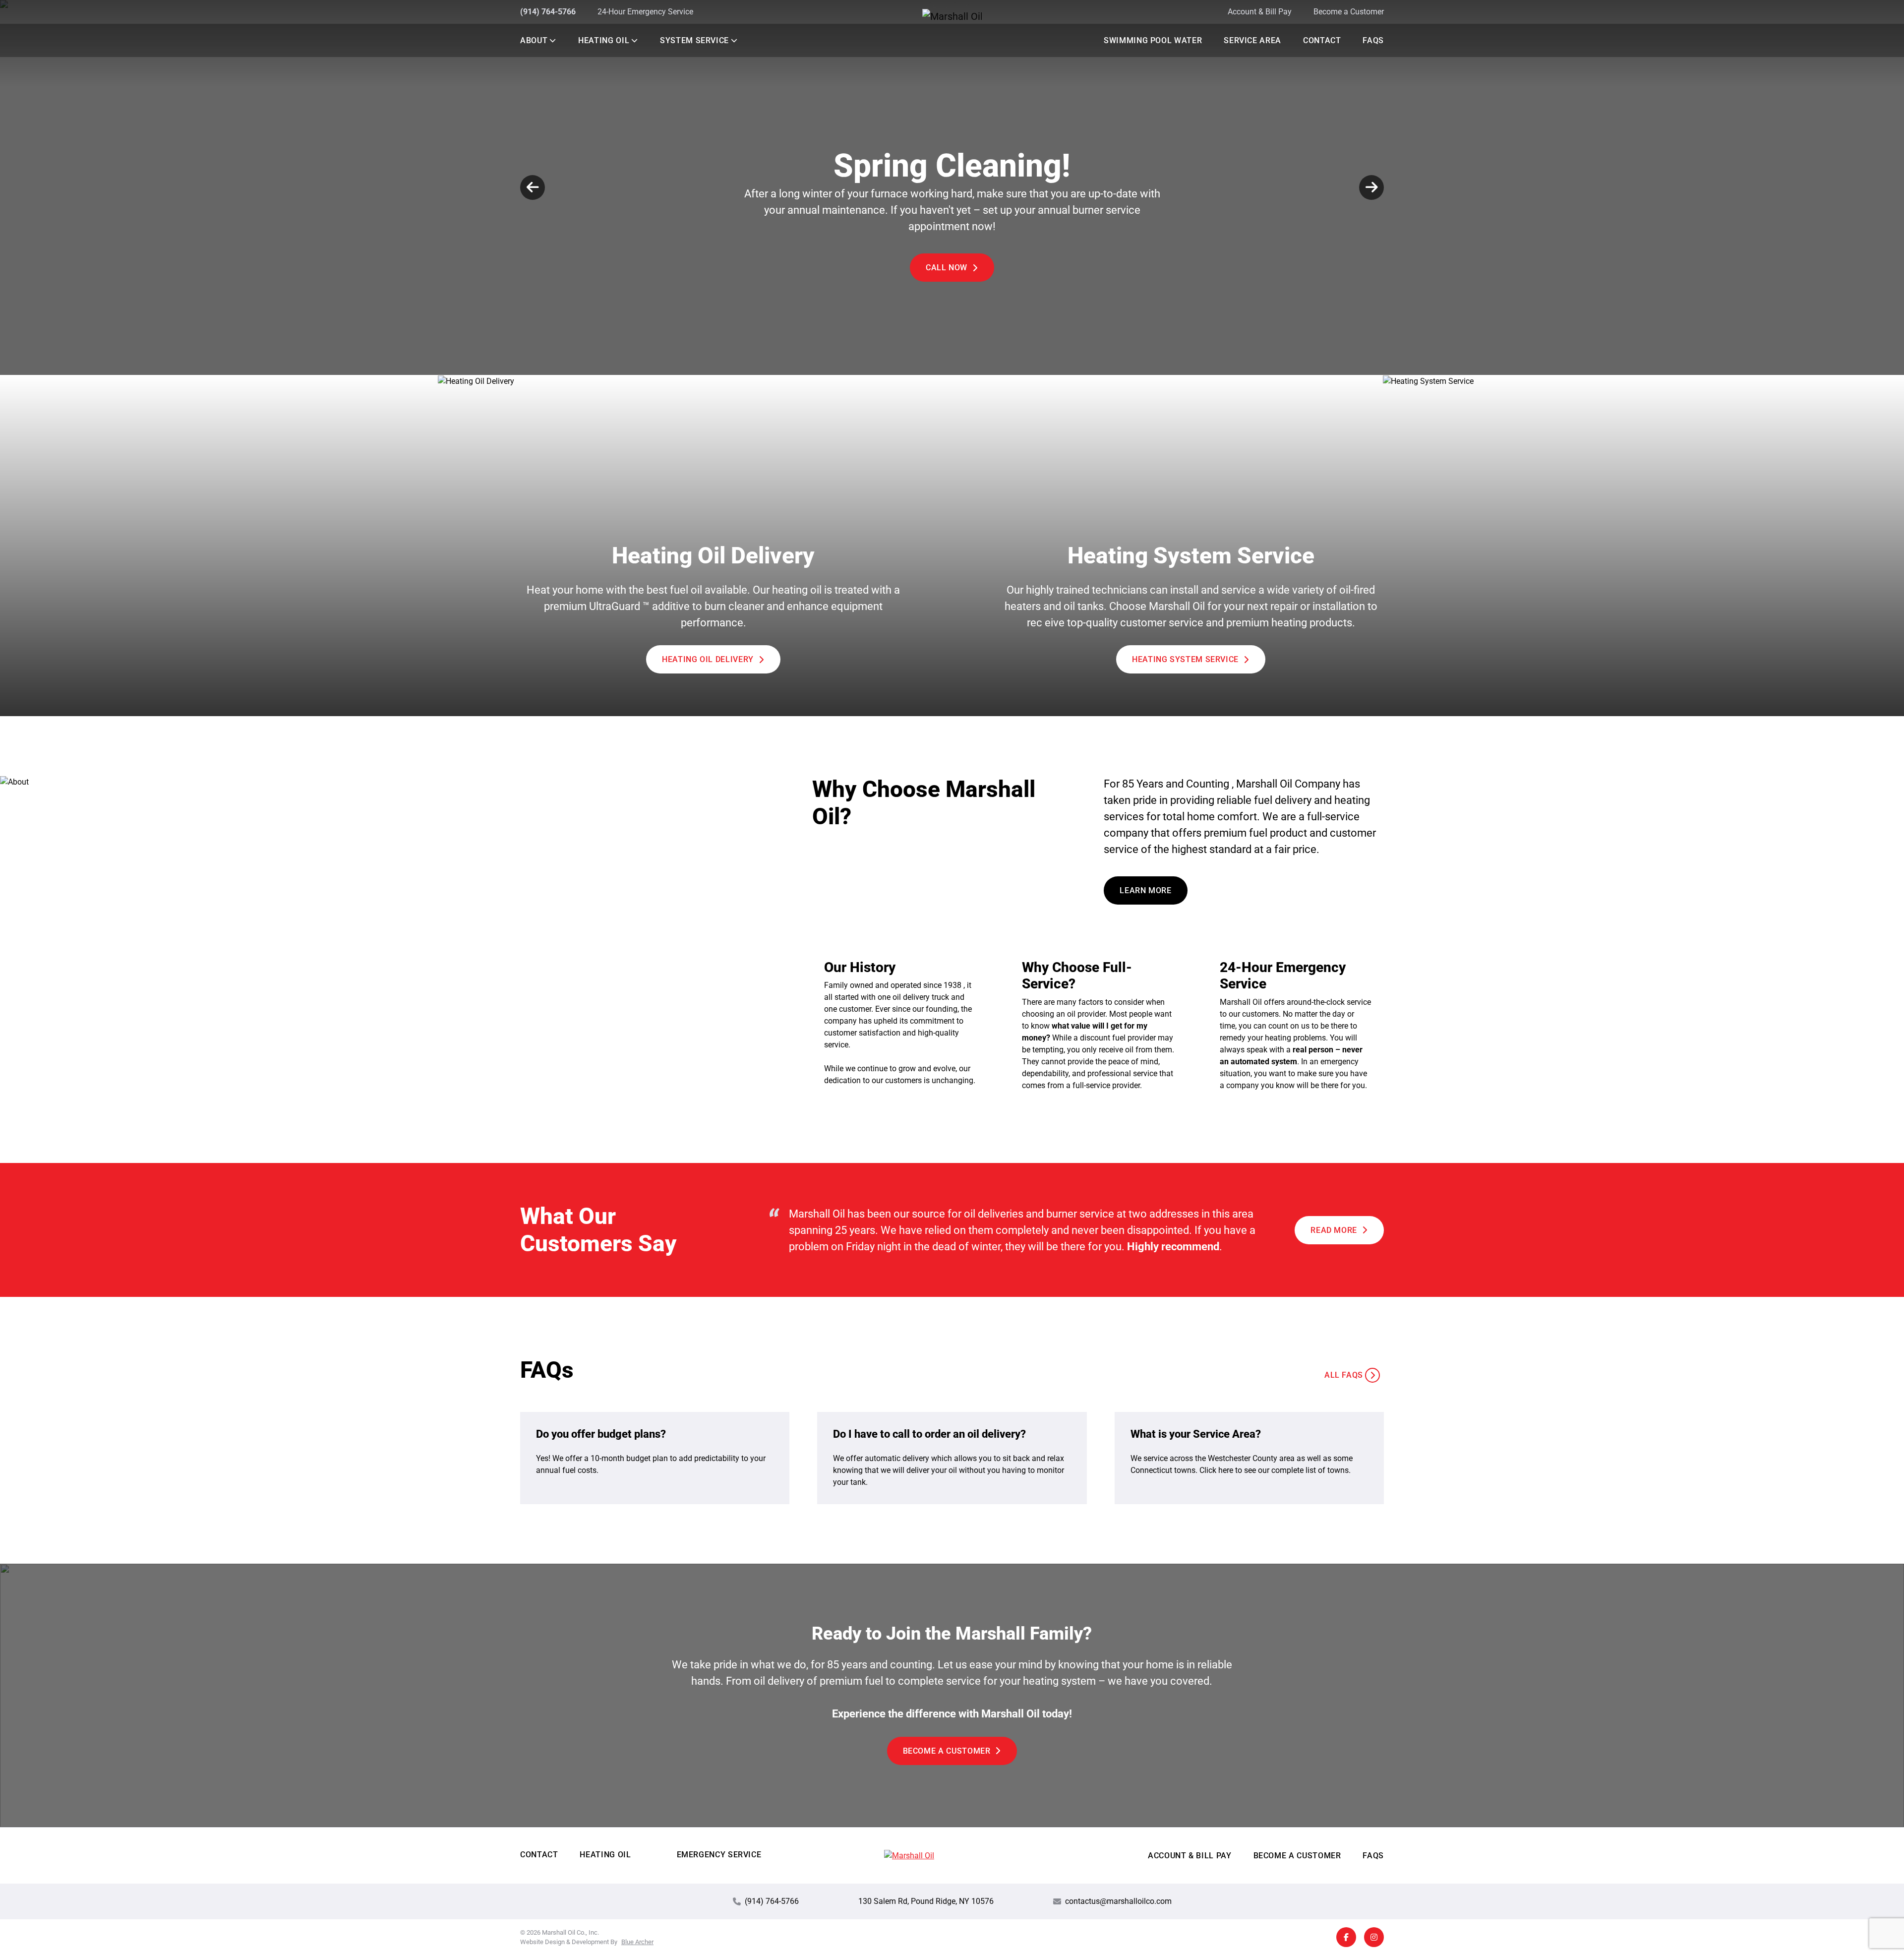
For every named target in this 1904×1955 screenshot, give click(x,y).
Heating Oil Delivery (708, 659)
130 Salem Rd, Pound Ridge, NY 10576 (926, 1901)
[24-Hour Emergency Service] (1296, 1025)
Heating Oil (604, 40)
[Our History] (900, 1025)
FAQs (1373, 40)
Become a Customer (1349, 12)
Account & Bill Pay (1260, 12)
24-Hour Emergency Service (645, 12)
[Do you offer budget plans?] (655, 1458)
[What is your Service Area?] (1249, 1458)
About (534, 40)
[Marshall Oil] (952, 16)
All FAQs (1344, 1375)
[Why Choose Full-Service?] (1098, 1025)
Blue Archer (637, 1942)
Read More (1334, 1230)
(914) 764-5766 (548, 12)
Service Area (1252, 40)
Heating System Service (1185, 659)
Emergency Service (719, 1855)
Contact (1322, 40)
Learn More (947, 278)
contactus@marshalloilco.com (1118, 1901)
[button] (552, 40)
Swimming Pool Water (1153, 40)
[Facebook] (1346, 1937)
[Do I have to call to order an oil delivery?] (952, 1458)
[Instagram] (1374, 1937)
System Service (694, 40)
